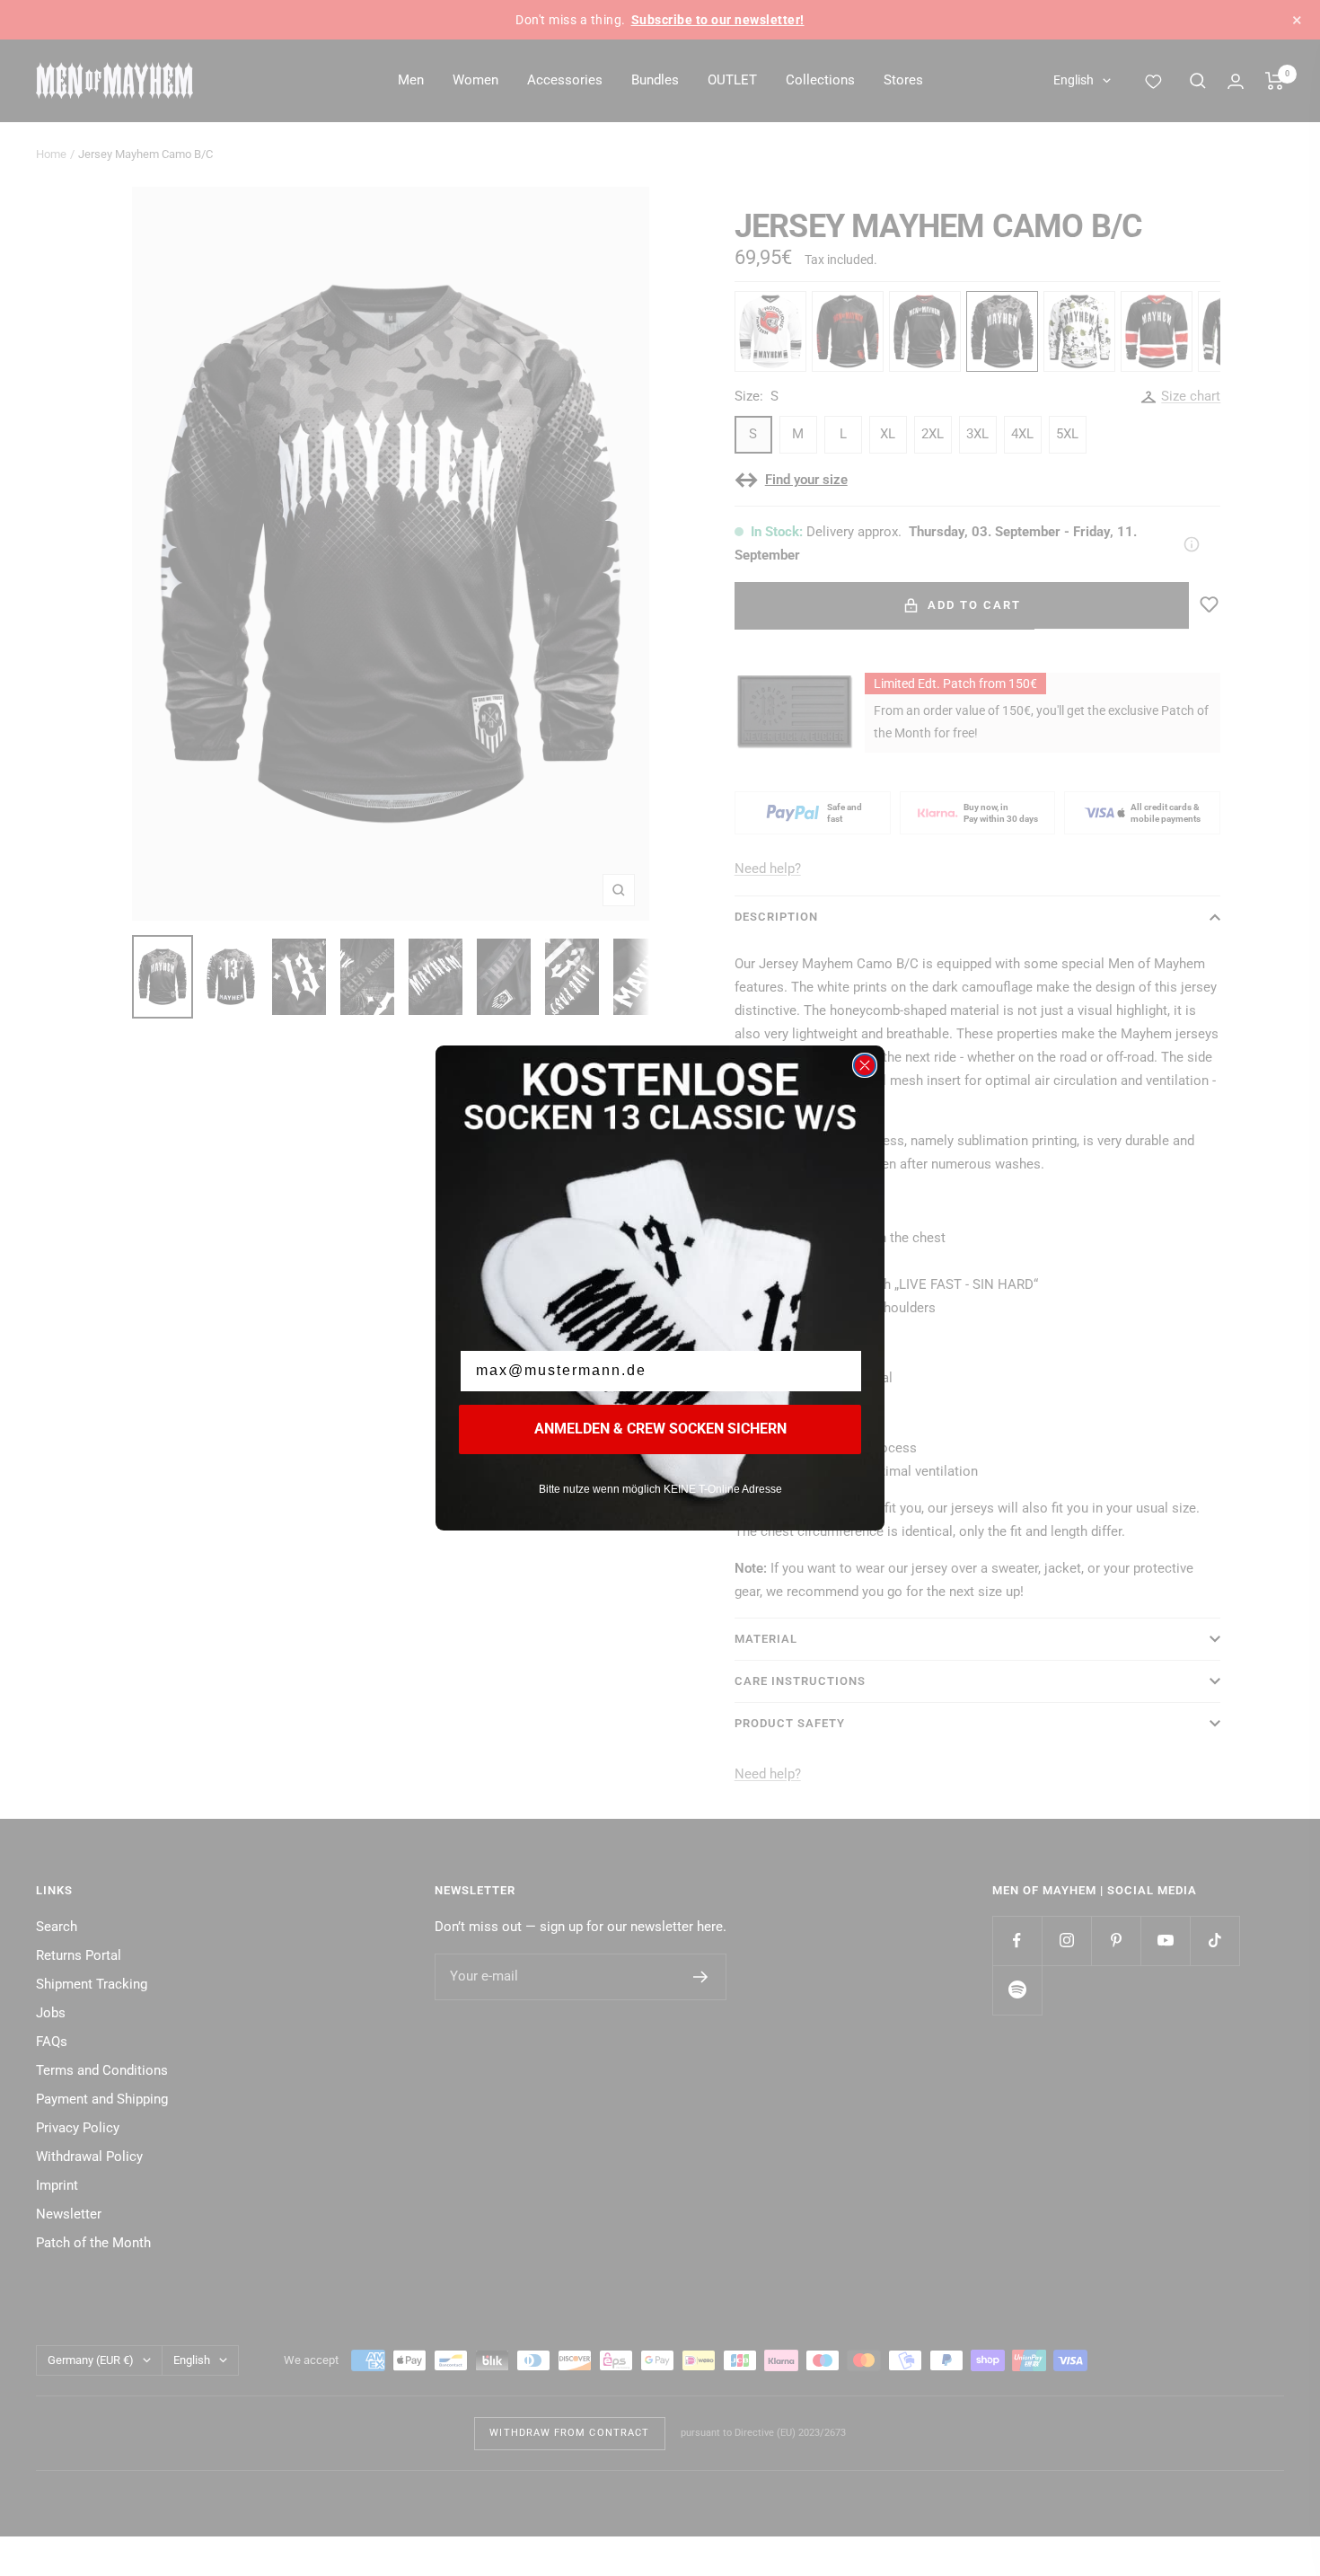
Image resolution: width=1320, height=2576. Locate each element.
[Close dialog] (865, 1065)
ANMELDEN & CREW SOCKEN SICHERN (660, 1429)
